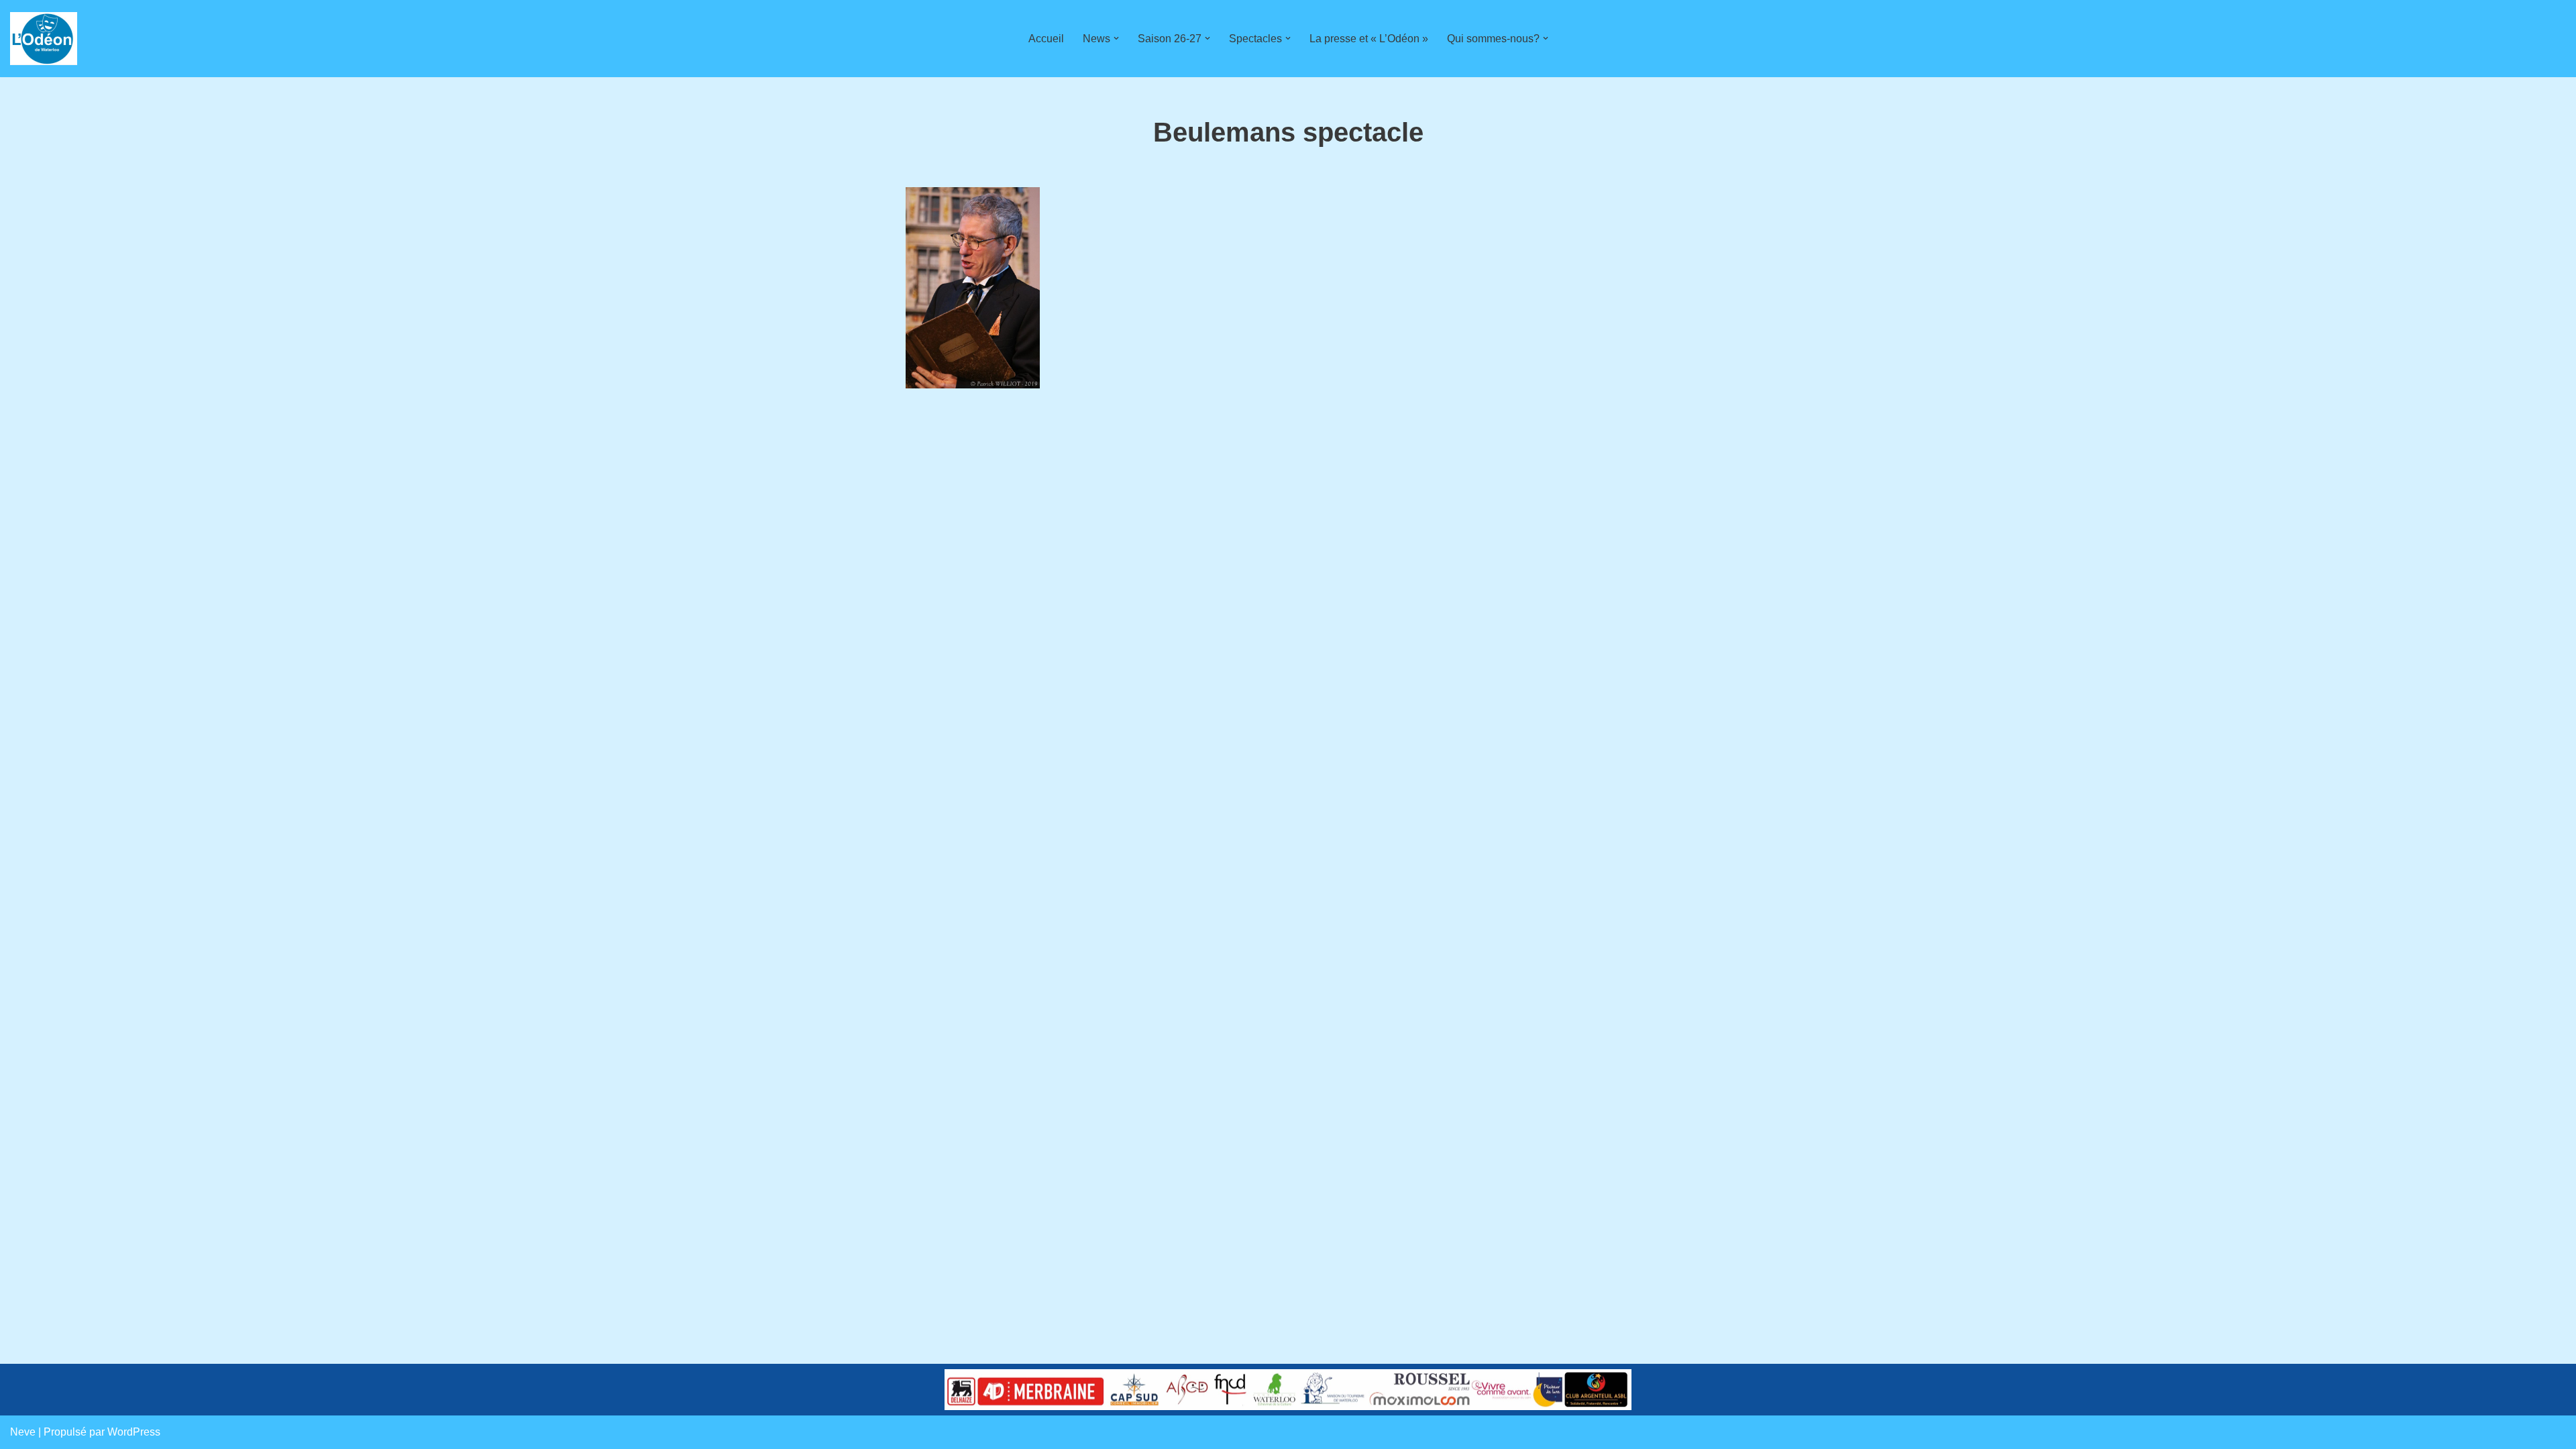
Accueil (1046, 39)
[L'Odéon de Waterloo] (44, 39)
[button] (1116, 38)
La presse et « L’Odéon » (1369, 39)
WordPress (134, 1432)
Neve (23, 1432)
